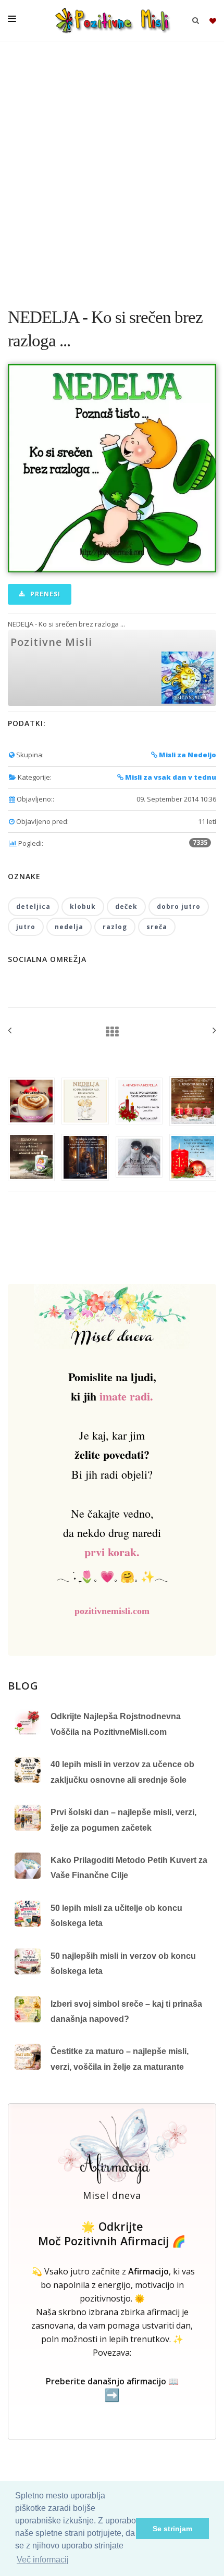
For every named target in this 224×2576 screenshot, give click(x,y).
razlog (115, 927)
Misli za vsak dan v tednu (170, 777)
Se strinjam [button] (172, 2529)
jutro (26, 927)
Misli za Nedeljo (187, 755)
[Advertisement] (112, 169)
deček (126, 906)
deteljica (33, 906)
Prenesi (44, 594)
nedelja (69, 927)
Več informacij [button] (43, 2560)
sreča (157, 927)
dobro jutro (179, 906)
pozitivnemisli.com (112, 1611)
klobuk (83, 906)
